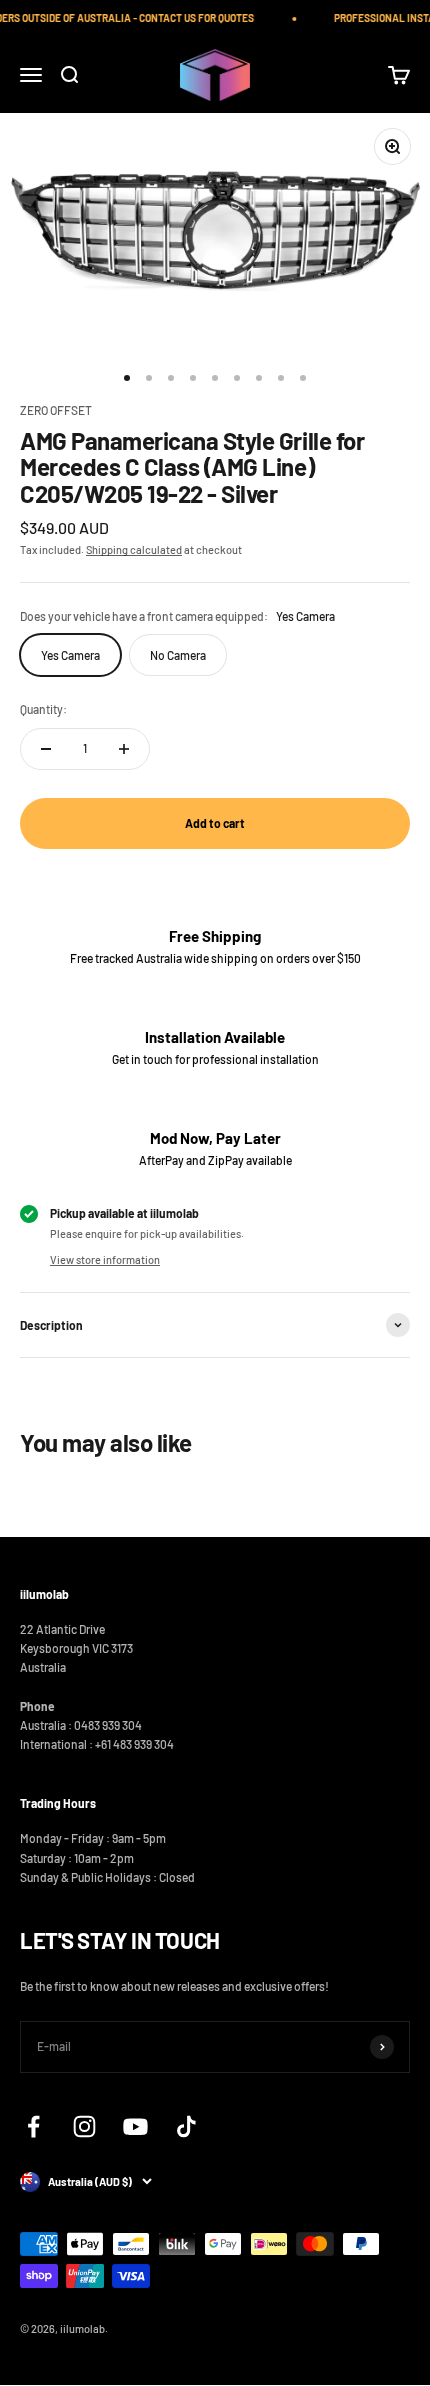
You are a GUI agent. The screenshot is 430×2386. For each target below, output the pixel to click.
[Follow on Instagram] (84, 2126)
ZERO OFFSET (56, 410)
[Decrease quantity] (46, 749)
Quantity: (43, 709)
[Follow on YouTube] (135, 2126)
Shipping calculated (134, 549)
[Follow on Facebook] (33, 2126)
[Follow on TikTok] (186, 2126)
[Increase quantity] (124, 749)
